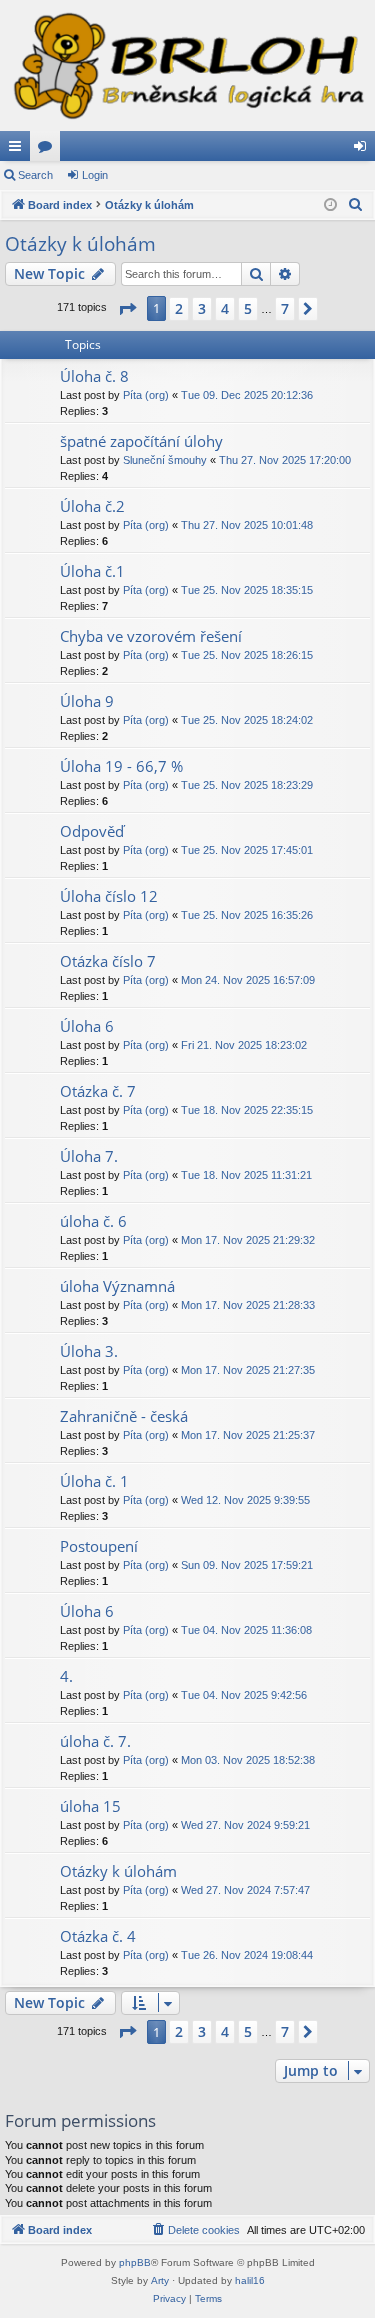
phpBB (135, 2262)
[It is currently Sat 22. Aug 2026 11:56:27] (330, 205)
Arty (160, 2280)
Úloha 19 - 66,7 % (121, 766)
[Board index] (187, 65)
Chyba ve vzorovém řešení (151, 636)
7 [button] (285, 308)
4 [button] (225, 308)
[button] (127, 309)
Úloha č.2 (92, 506)
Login (95, 175)
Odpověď (92, 831)
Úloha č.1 (92, 571)
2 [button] (179, 308)
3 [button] (202, 308)
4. (66, 1676)
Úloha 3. (89, 1351)
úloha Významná (117, 1286)
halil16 (250, 2280)
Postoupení (99, 1546)
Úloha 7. (89, 1156)
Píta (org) (146, 395)
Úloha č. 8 (94, 376)
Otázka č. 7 (98, 1091)
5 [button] (248, 308)
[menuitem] (356, 205)
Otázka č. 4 (98, 1936)
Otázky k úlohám (80, 244)
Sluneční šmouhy (165, 460)
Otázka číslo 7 (108, 961)
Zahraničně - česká (124, 1416)
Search (35, 175)
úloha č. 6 (93, 1221)
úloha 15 (90, 1806)
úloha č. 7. (95, 1741)
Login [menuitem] (364, 150)
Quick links (19, 150)
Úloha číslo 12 (109, 896)
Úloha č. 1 (94, 1481)
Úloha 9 (87, 701)
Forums (49, 150)
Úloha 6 (87, 1026)
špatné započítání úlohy (141, 441)
